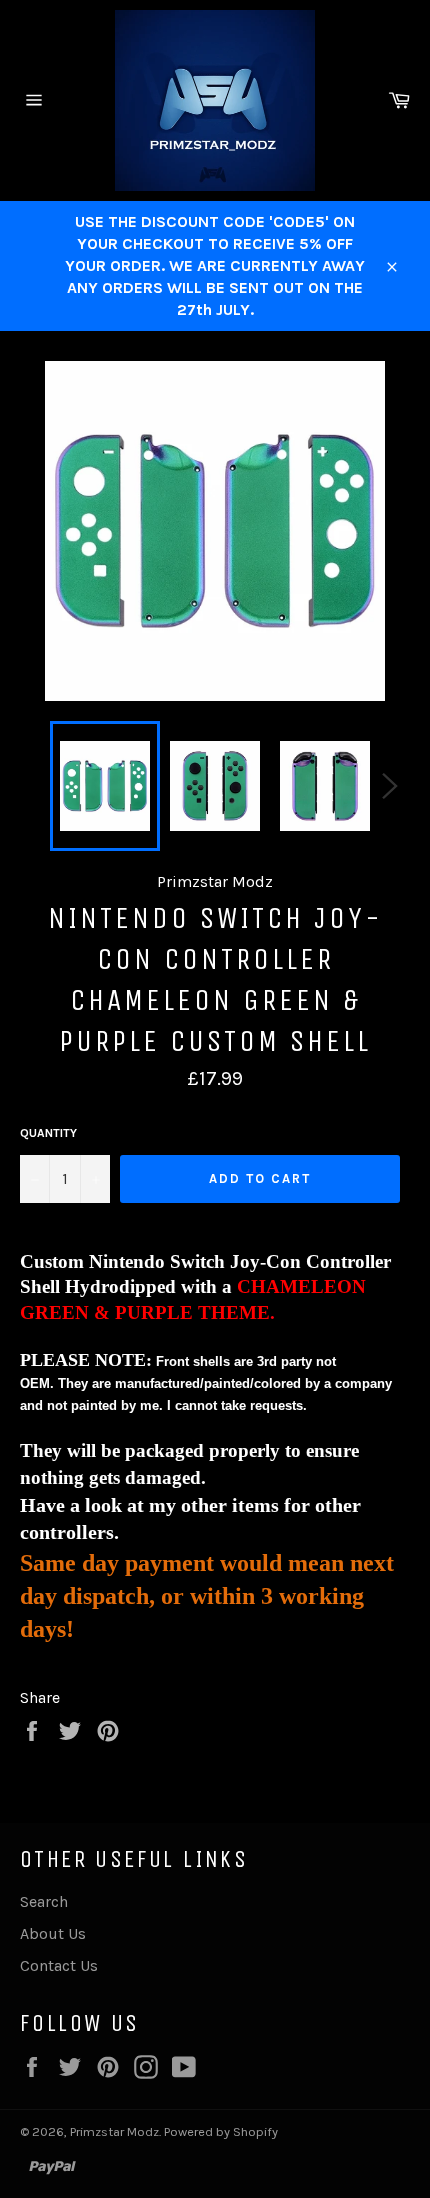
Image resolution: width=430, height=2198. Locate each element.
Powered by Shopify (221, 2131)
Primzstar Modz (114, 2131)
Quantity (48, 1133)
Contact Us (59, 1965)
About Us (53, 1933)
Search (44, 1901)
